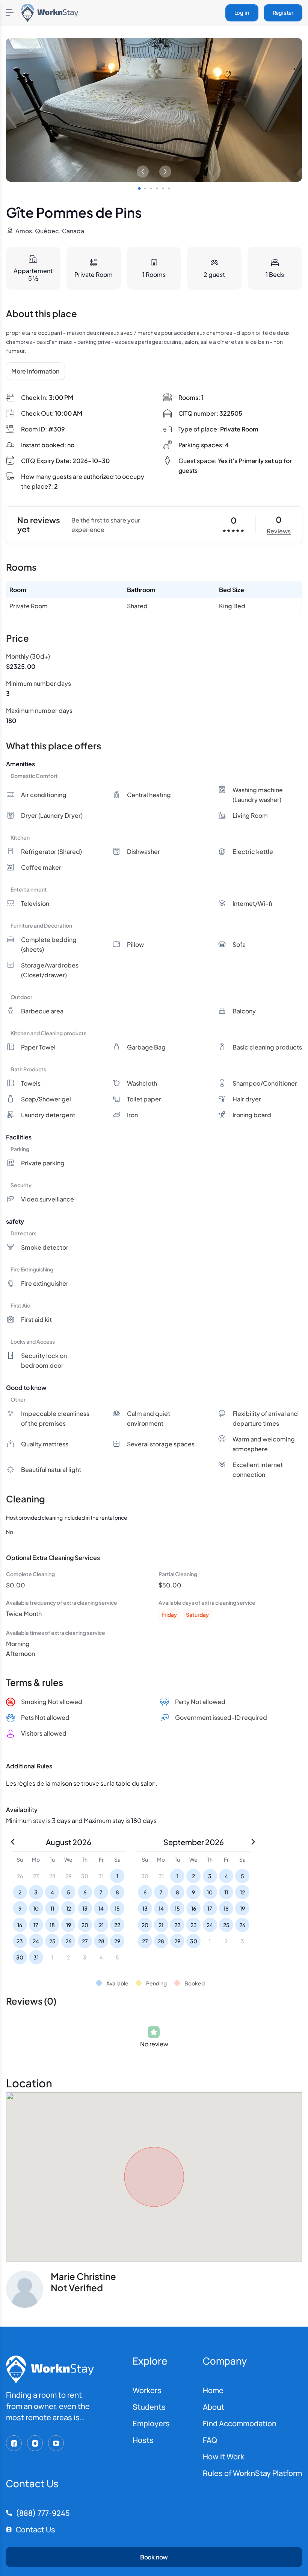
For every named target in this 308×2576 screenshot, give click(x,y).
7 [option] (101, 1892)
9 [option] (20, 1908)
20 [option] (85, 1925)
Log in (242, 13)
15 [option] (117, 1908)
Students (149, 2407)
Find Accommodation (240, 2423)
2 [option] (20, 1892)
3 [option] (36, 1892)
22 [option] (117, 1925)
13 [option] (85, 1908)
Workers (147, 2390)
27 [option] (85, 1941)
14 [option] (101, 1908)
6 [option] (85, 1892)
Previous (143, 172)
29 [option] (117, 1941)
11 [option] (52, 1908)
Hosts (143, 2440)
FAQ (210, 2440)
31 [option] (36, 1957)
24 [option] (36, 1941)
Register (283, 13)
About (214, 2407)
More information (35, 371)
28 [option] (101, 1941)
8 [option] (117, 1892)
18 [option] (52, 1925)
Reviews (279, 531)
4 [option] (52, 1892)
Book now (154, 2557)
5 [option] (69, 1892)
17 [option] (36, 1925)
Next (165, 172)
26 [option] (68, 1941)
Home (213, 2390)
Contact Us (35, 2530)
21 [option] (101, 1925)
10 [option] (36, 1908)
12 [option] (69, 1908)
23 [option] (20, 1941)
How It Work (223, 2457)
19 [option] (69, 1925)
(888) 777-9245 (43, 2513)
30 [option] (20, 1957)
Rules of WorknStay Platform (252, 2473)
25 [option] (52, 1941)
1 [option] (117, 1876)
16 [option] (20, 1925)
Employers (151, 2423)
